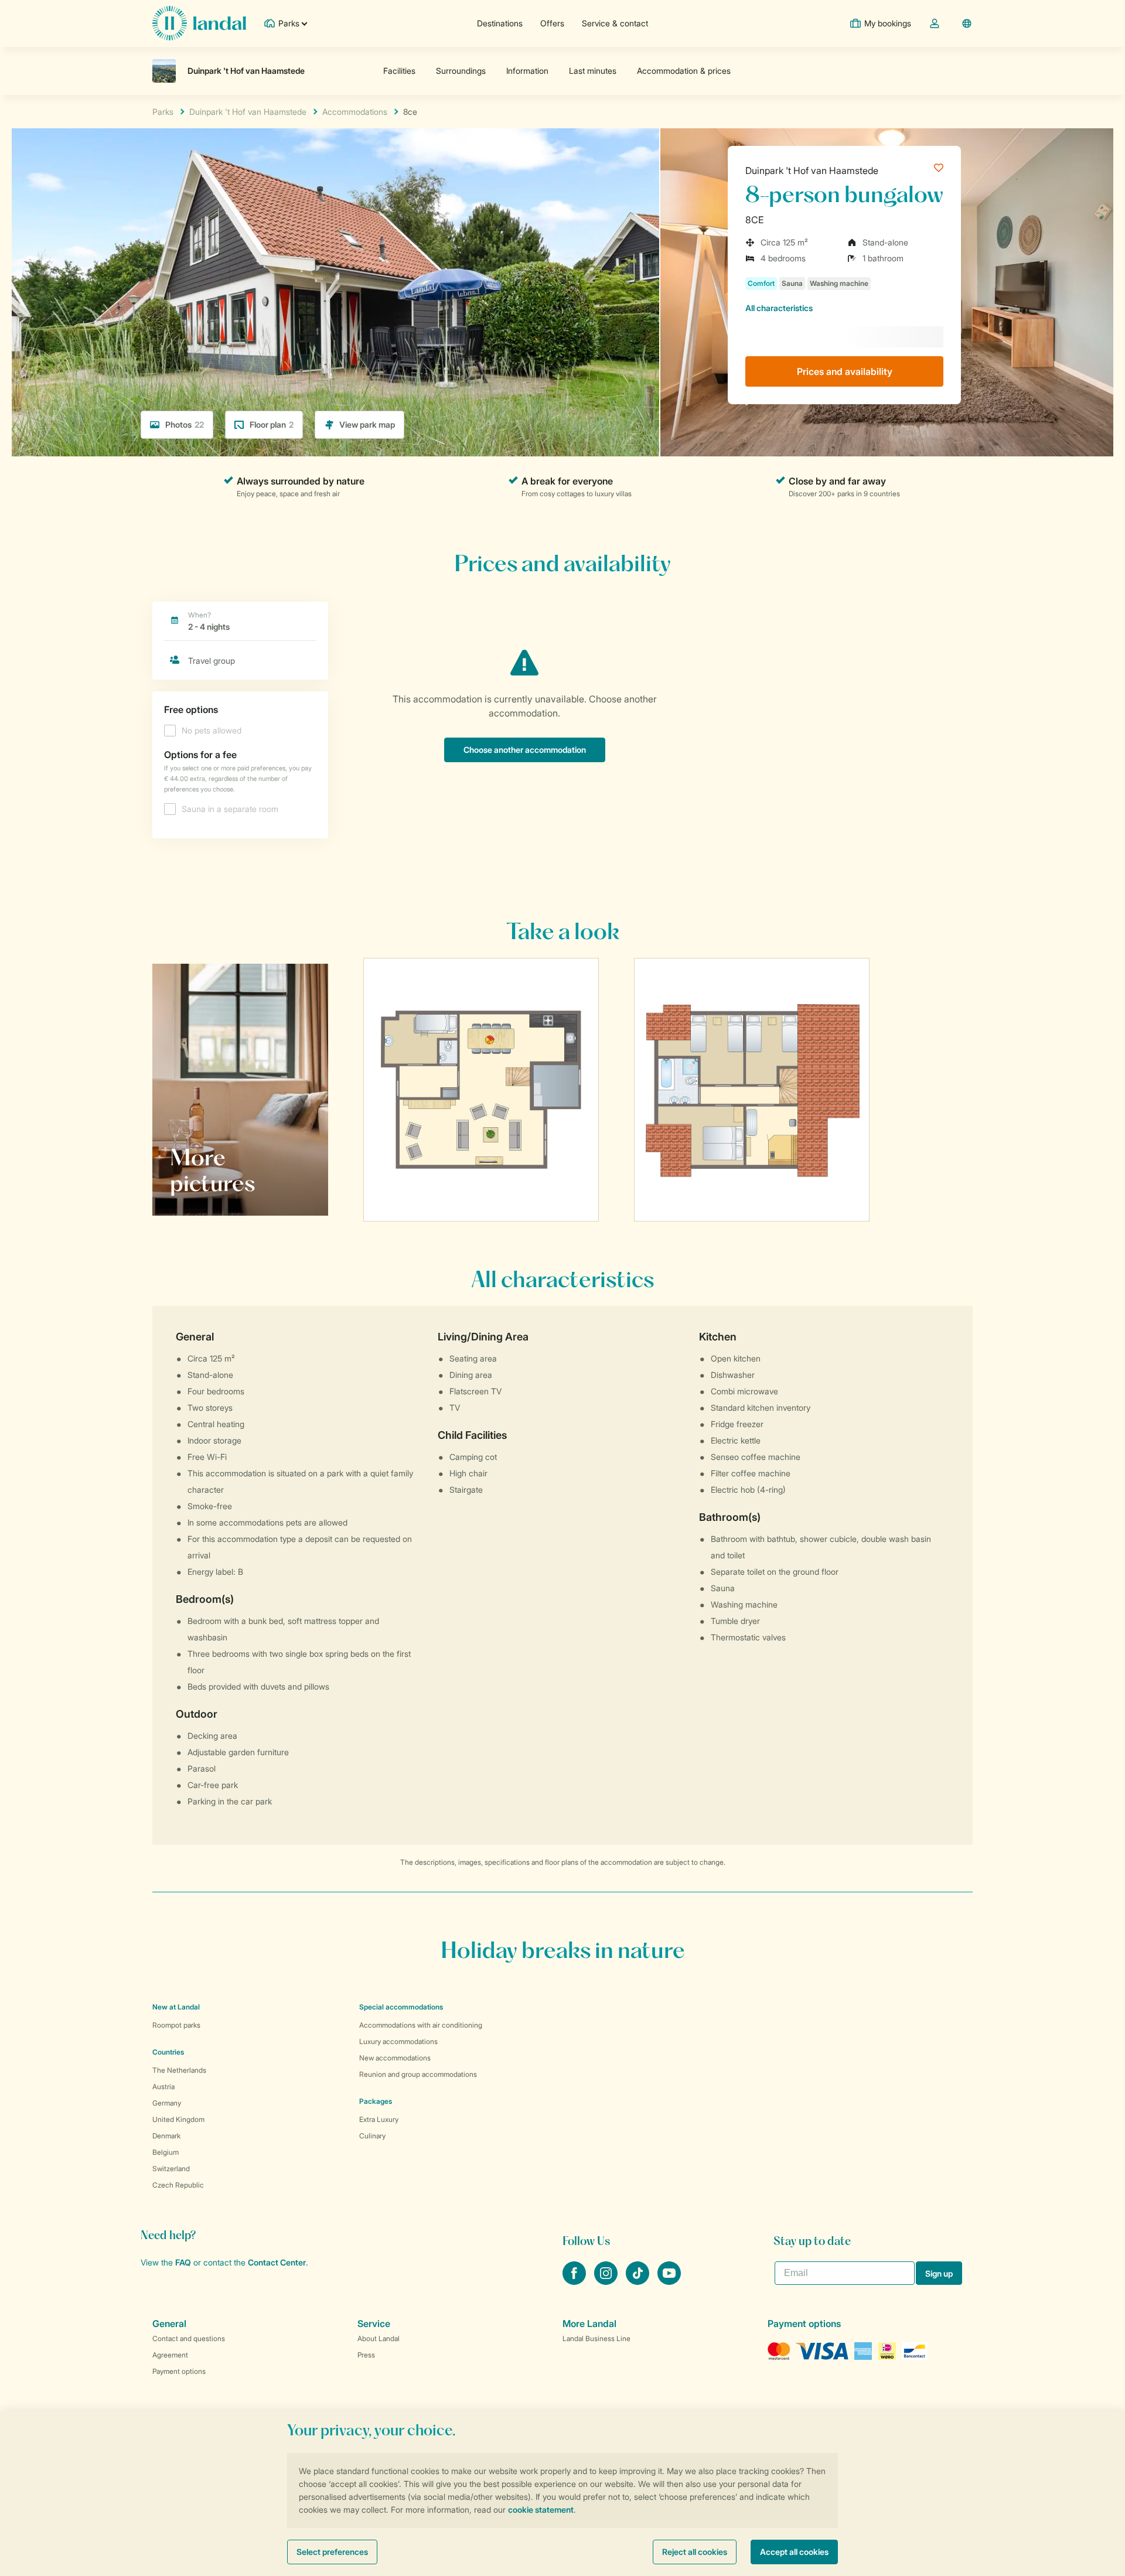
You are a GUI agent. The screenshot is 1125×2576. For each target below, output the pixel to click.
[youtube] (669, 2281)
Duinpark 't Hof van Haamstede (812, 170)
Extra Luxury (379, 2119)
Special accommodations (401, 2007)
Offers (552, 23)
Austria (163, 2087)
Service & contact (615, 23)
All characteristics (779, 308)
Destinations (500, 23)
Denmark (166, 2136)
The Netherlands (179, 2070)
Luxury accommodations (398, 2041)
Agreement (170, 2355)
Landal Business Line (596, 2338)
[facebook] (575, 2281)
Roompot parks (176, 2025)
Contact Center (277, 2262)
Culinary (372, 2136)
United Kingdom (178, 2119)
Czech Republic (178, 2185)
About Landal (379, 2338)
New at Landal (176, 2007)
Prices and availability (845, 371)
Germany (167, 2103)
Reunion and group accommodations (418, 2074)
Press (366, 2355)
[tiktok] (639, 2281)
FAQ (183, 2262)
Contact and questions (189, 2338)
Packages (376, 2101)
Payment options (179, 2371)
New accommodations (395, 2058)
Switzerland (171, 2169)
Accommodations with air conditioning (421, 2025)
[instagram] (607, 2281)
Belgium (166, 2152)
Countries (168, 2052)
